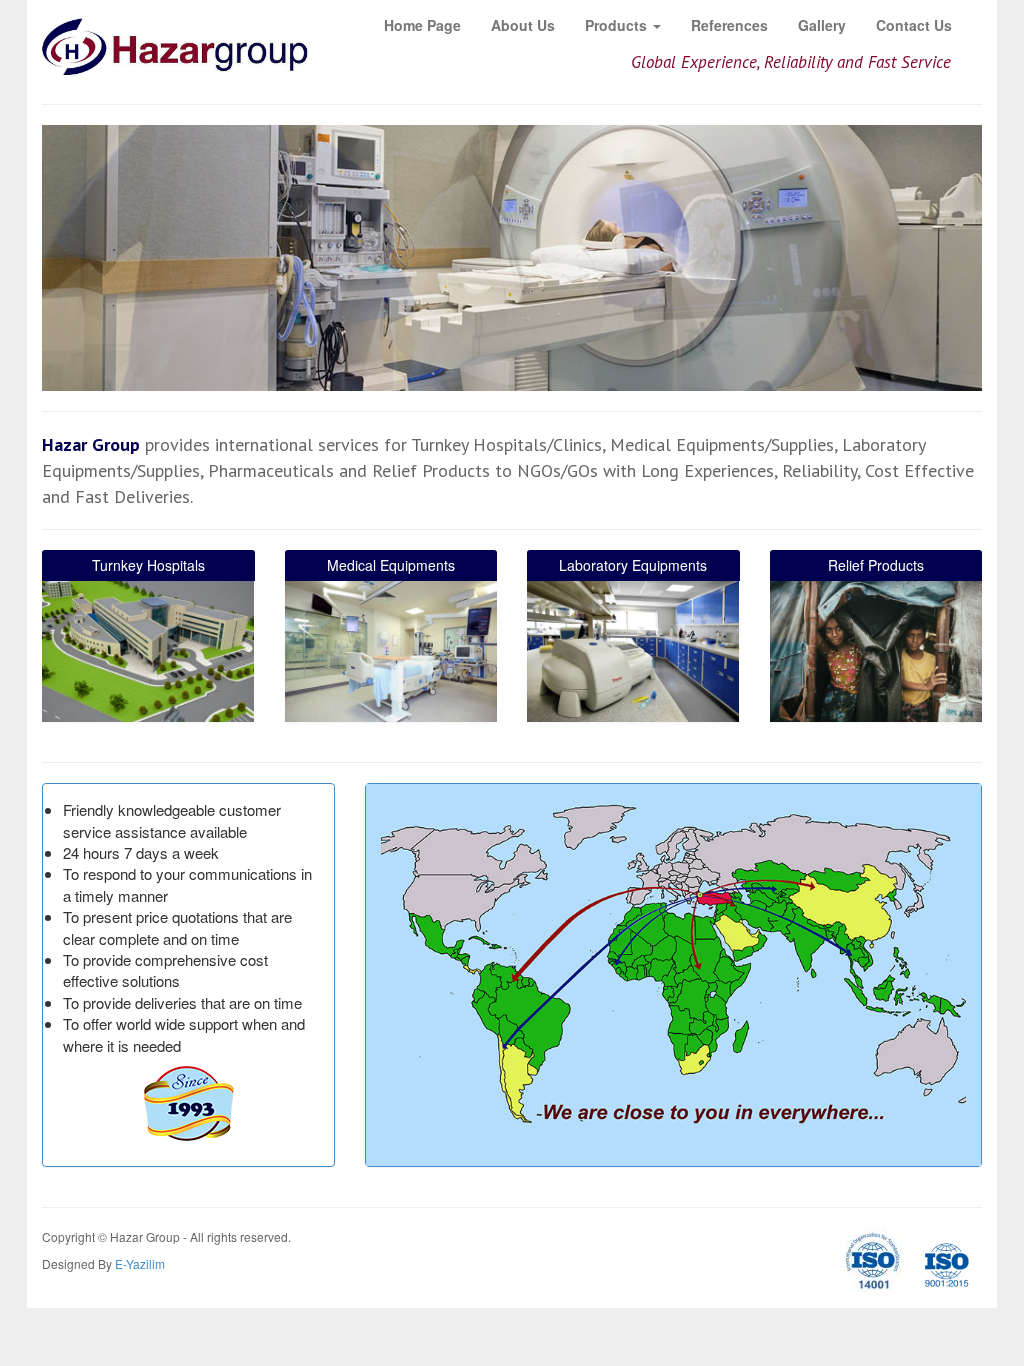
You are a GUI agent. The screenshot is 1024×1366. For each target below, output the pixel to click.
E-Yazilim (140, 1263)
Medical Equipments (391, 565)
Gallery (822, 25)
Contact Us (914, 25)
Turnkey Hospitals (148, 565)
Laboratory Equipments (633, 565)
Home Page (422, 25)
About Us (523, 25)
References (729, 25)
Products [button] (618, 25)
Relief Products (876, 565)
